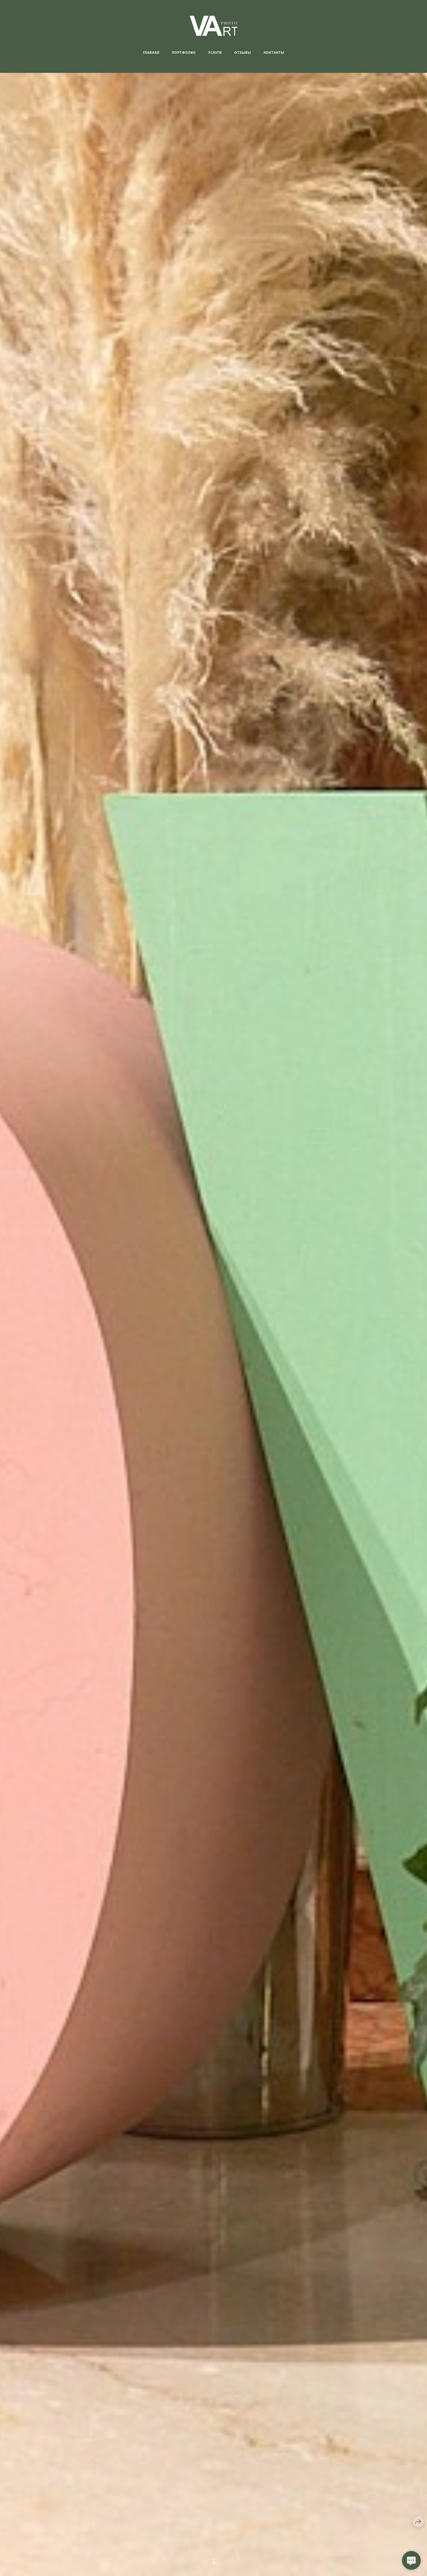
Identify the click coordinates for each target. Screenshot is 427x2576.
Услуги (215, 53)
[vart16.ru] (214, 26)
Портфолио (184, 53)
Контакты (274, 53)
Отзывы (243, 53)
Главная (151, 53)
